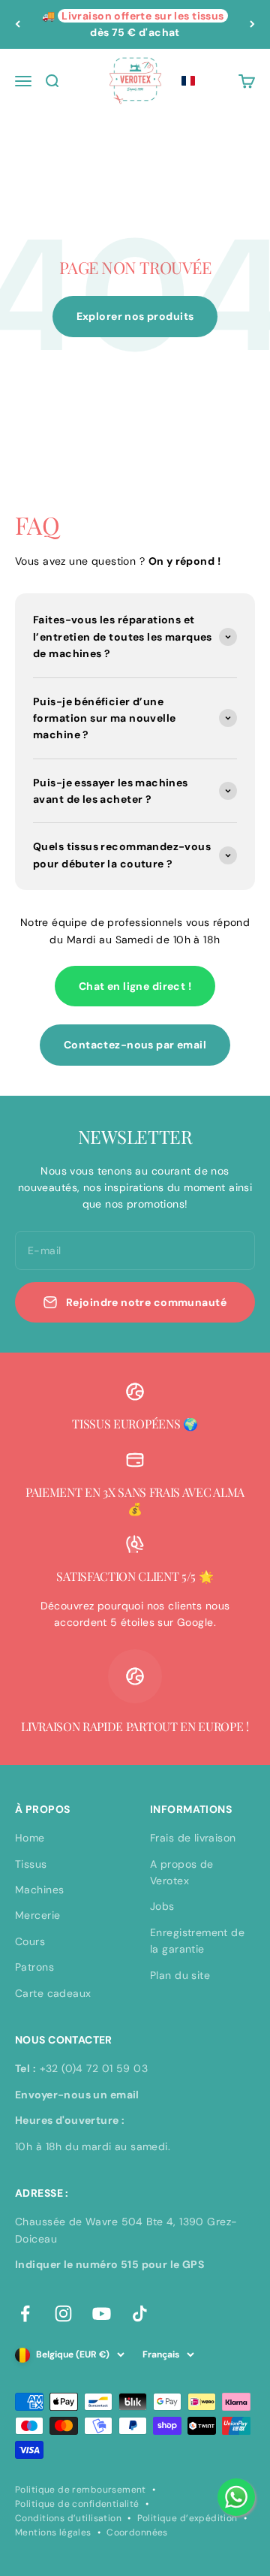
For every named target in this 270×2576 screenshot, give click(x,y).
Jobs (162, 1906)
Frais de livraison (193, 1838)
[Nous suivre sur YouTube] (102, 2314)
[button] (188, 81)
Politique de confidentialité (77, 2504)
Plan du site (180, 1975)
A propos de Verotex (182, 1872)
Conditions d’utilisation (68, 2518)
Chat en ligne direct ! (135, 986)
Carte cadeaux (53, 1993)
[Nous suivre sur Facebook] (25, 2314)
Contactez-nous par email (135, 1045)
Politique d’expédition (187, 2518)
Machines (39, 1890)
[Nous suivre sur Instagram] (63, 2314)
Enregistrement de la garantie (197, 1941)
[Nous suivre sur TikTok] (140, 2314)
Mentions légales (53, 2532)
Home (30, 1838)
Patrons (34, 1967)
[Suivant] (252, 24)
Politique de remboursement (81, 2490)
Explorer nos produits (135, 316)
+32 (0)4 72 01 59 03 (94, 2068)
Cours (30, 1941)
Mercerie (37, 1915)
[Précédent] (18, 24)
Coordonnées (137, 2532)
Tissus (31, 1864)
